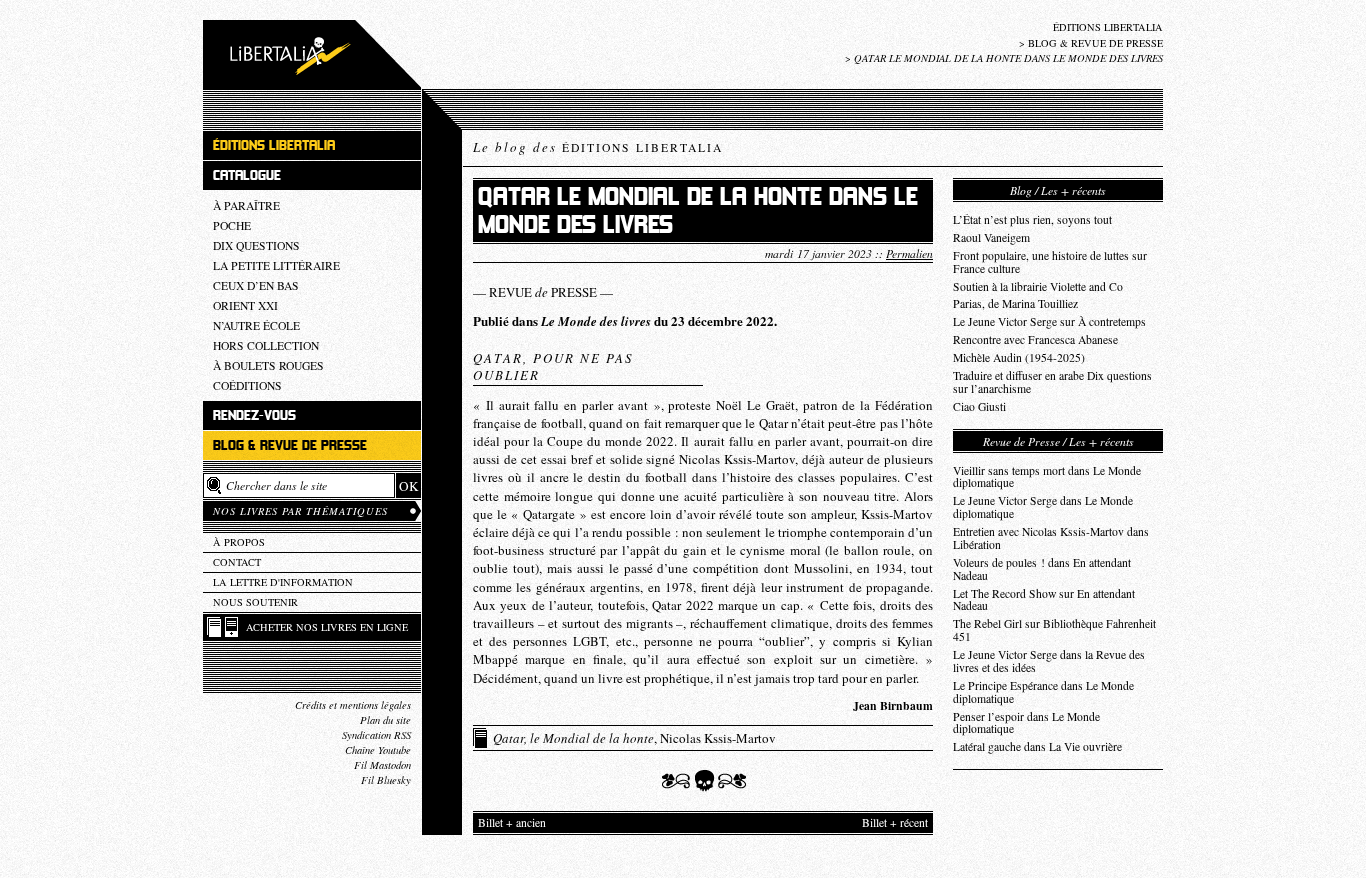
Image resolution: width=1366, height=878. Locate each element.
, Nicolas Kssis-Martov (634, 738)
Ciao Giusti (979, 406)
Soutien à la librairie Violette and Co (1038, 286)
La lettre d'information (283, 582)
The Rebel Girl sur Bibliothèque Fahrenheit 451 (1054, 630)
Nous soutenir (255, 602)
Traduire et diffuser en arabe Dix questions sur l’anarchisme (1052, 382)
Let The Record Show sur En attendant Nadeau (1044, 600)
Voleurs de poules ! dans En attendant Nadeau (1042, 569)
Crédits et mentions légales (353, 705)
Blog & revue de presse (1095, 43)
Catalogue (247, 175)
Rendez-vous (254, 415)
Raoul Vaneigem (991, 237)
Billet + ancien (512, 822)
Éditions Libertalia (1108, 27)
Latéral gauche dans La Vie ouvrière (1037, 746)
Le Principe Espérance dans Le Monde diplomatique (1043, 692)
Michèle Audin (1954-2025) (1019, 357)
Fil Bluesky (386, 780)
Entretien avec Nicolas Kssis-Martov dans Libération (1051, 538)
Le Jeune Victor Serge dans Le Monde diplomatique (1043, 507)
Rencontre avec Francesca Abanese (1035, 339)
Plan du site (385, 720)
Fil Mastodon (382, 765)
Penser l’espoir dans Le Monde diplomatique (1026, 723)
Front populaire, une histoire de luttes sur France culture (1050, 262)
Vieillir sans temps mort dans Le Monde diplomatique (1047, 477)
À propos (239, 542)
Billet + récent (895, 822)
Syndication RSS (376, 735)
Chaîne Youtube (378, 750)
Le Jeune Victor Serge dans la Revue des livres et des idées (1049, 661)
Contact (237, 562)
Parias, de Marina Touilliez (1015, 303)
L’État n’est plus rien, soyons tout (1032, 219)
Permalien (909, 253)
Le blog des (598, 147)
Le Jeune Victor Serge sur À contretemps (1049, 321)
